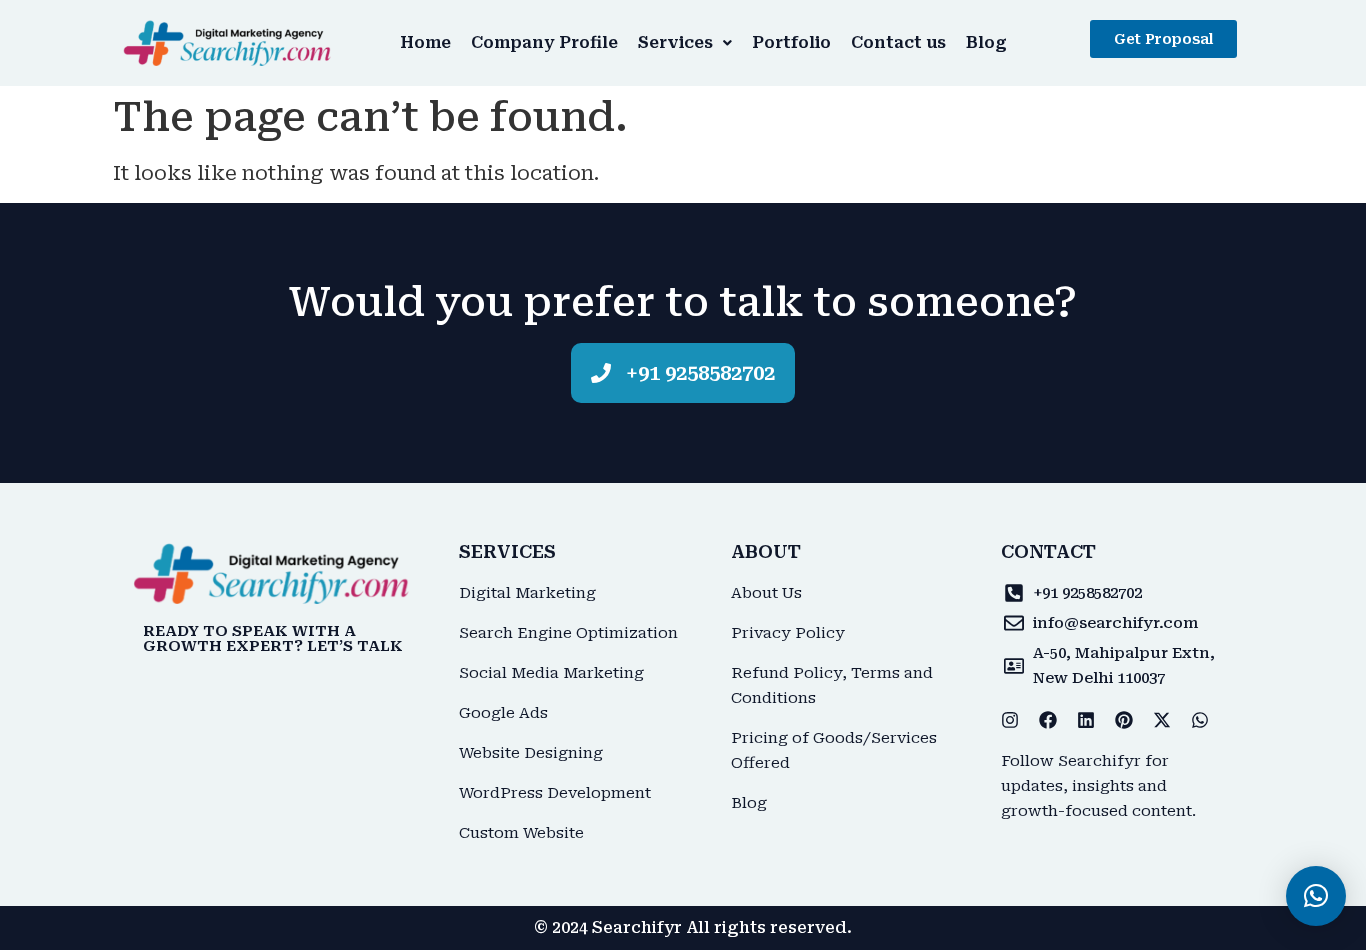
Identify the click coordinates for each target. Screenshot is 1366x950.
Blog (986, 42)
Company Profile (544, 42)
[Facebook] (1048, 720)
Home (425, 42)
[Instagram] (1010, 720)
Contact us (898, 42)
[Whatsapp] (1200, 720)
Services (675, 42)
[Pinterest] (1124, 720)
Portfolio (791, 42)
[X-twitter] (1162, 720)
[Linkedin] (1086, 720)
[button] (685, 43)
